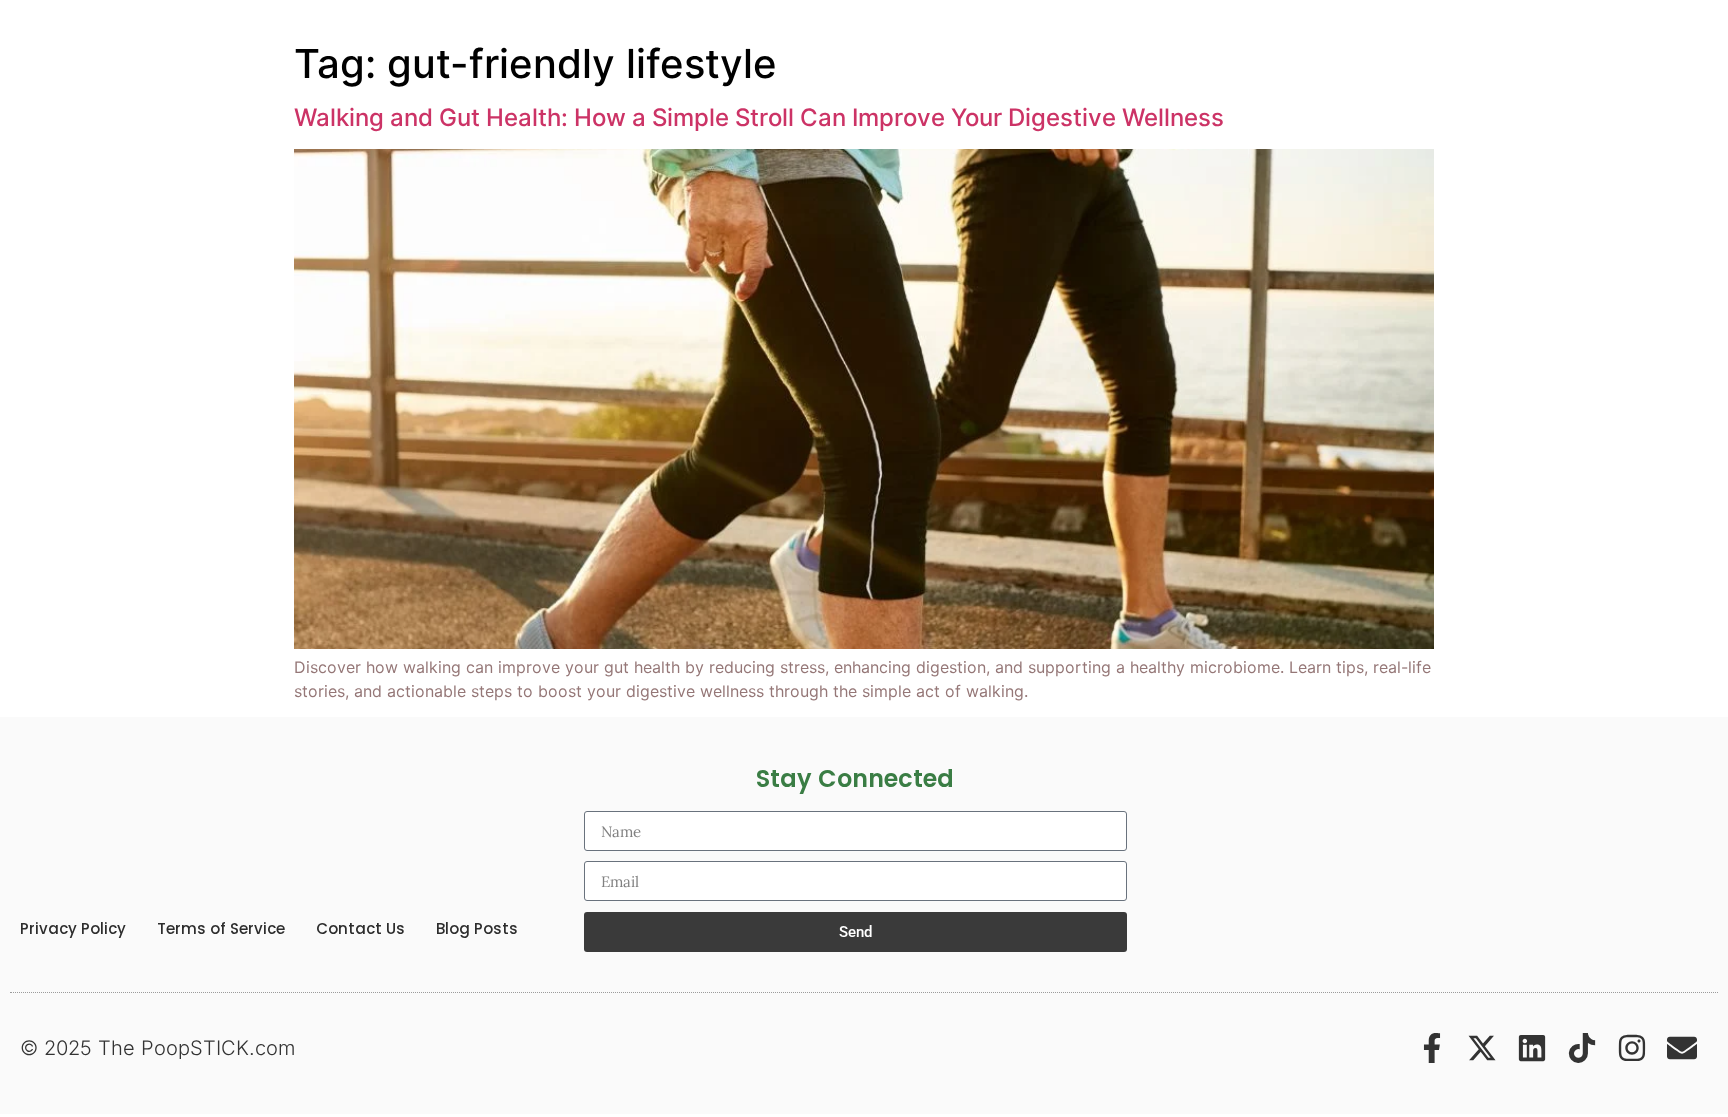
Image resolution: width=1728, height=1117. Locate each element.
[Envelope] (1682, 1048)
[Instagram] (1632, 1048)
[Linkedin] (1532, 1048)
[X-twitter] (1482, 1048)
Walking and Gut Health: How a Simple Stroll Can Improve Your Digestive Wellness (759, 117)
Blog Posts (477, 928)
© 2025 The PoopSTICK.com (157, 1048)
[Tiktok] (1582, 1048)
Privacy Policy (73, 928)
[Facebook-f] (1432, 1048)
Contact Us (360, 928)
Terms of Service (221, 928)
